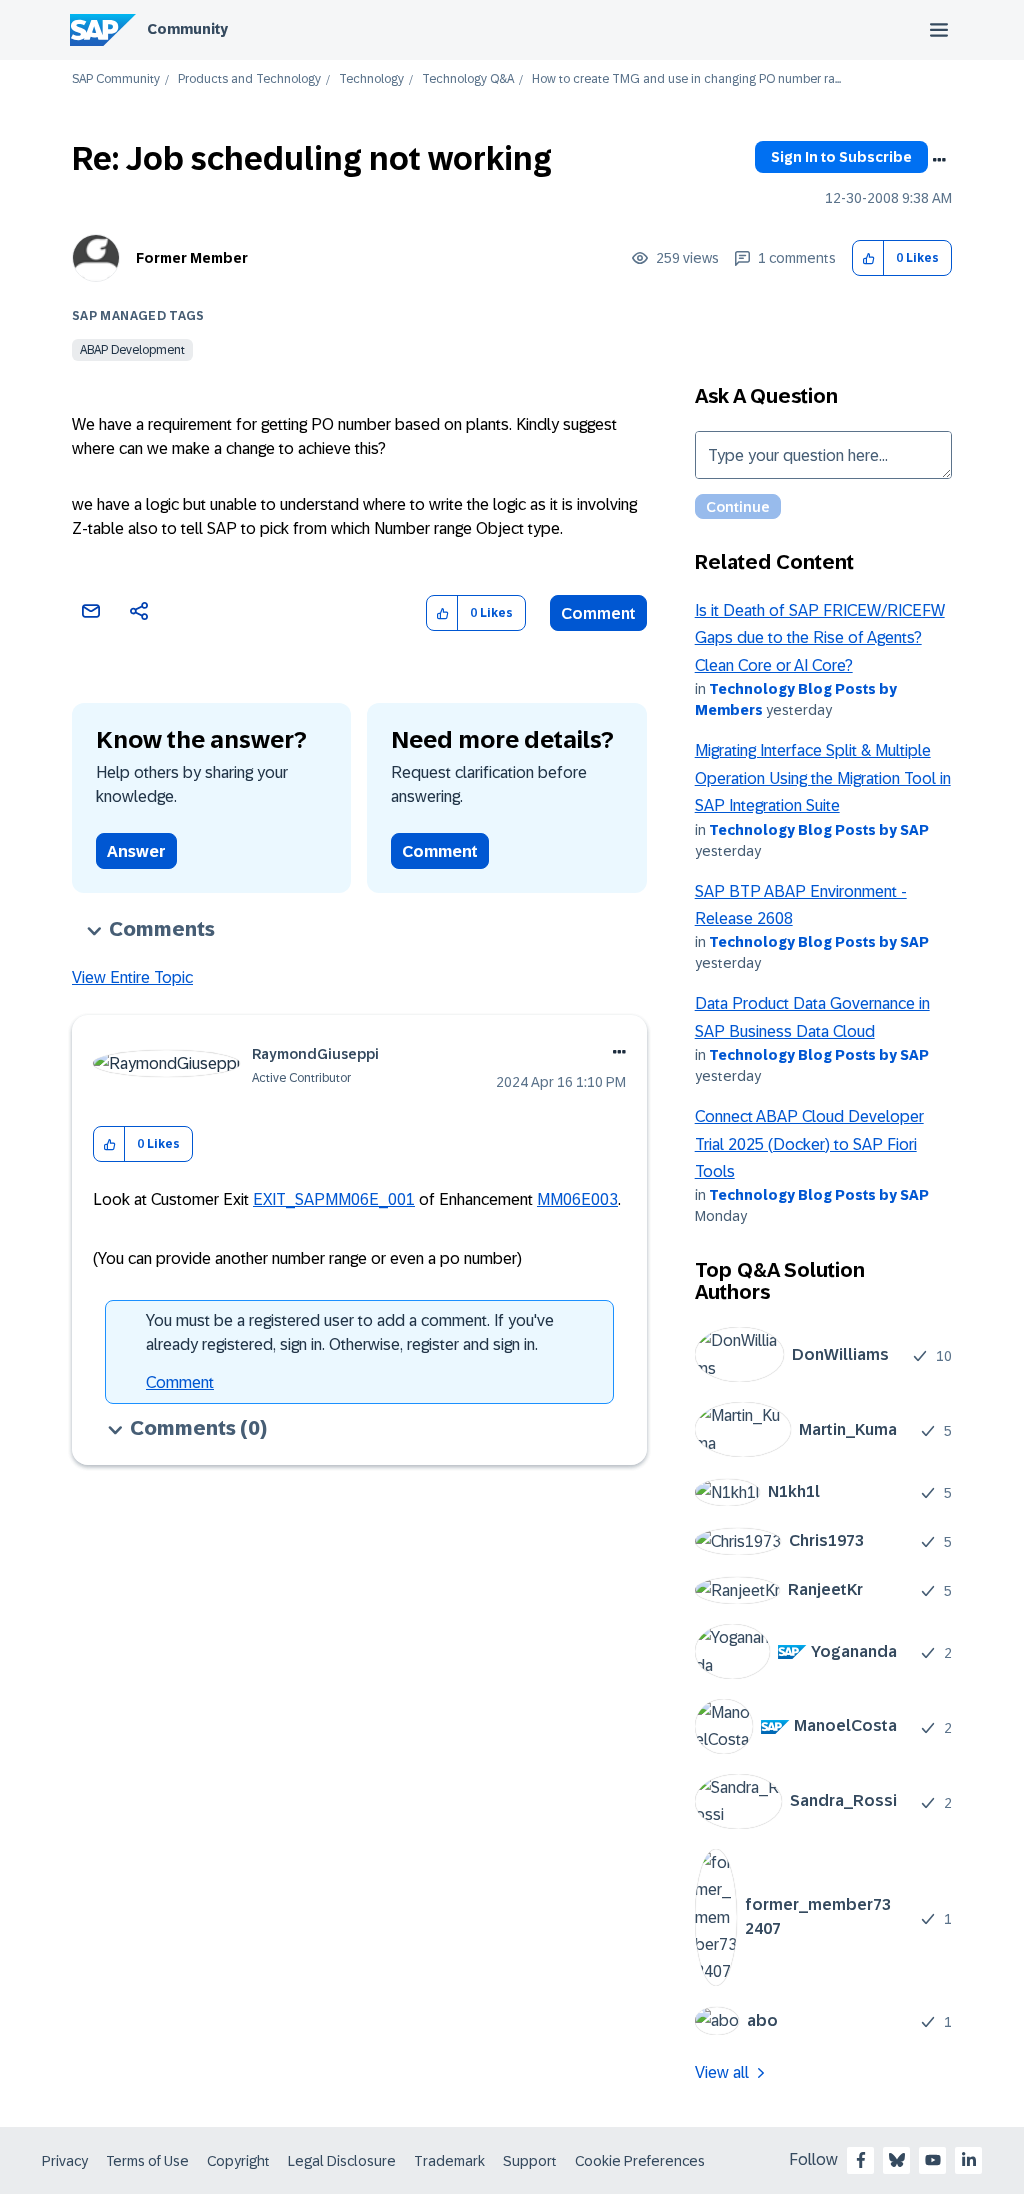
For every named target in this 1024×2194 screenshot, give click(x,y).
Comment (598, 613)
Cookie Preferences (640, 2161)
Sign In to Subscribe (841, 157)
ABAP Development (132, 350)
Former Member (192, 258)
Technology (371, 79)
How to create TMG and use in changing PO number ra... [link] (686, 79)
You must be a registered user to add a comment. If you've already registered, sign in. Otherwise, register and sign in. (350, 1332)
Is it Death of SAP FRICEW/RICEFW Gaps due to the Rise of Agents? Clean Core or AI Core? (820, 638)
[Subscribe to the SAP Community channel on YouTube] (933, 2160)
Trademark (449, 2161)
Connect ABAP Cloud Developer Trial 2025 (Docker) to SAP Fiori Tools (809, 1144)
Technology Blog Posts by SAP (819, 830)
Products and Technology (249, 79)
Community (187, 29)
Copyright (238, 2161)
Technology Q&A (468, 79)
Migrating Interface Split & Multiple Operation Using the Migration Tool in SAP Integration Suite (823, 778)
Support (530, 2161)
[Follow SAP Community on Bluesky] (897, 2160)
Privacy (65, 2161)
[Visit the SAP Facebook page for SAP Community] (861, 2160)
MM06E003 (577, 1199)
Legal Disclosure (342, 2161)
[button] (868, 258)
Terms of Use (147, 2161)
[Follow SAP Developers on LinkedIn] (969, 2160)
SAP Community (116, 79)
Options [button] (939, 160)
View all (722, 2072)
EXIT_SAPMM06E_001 (334, 1199)
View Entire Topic (132, 977)
